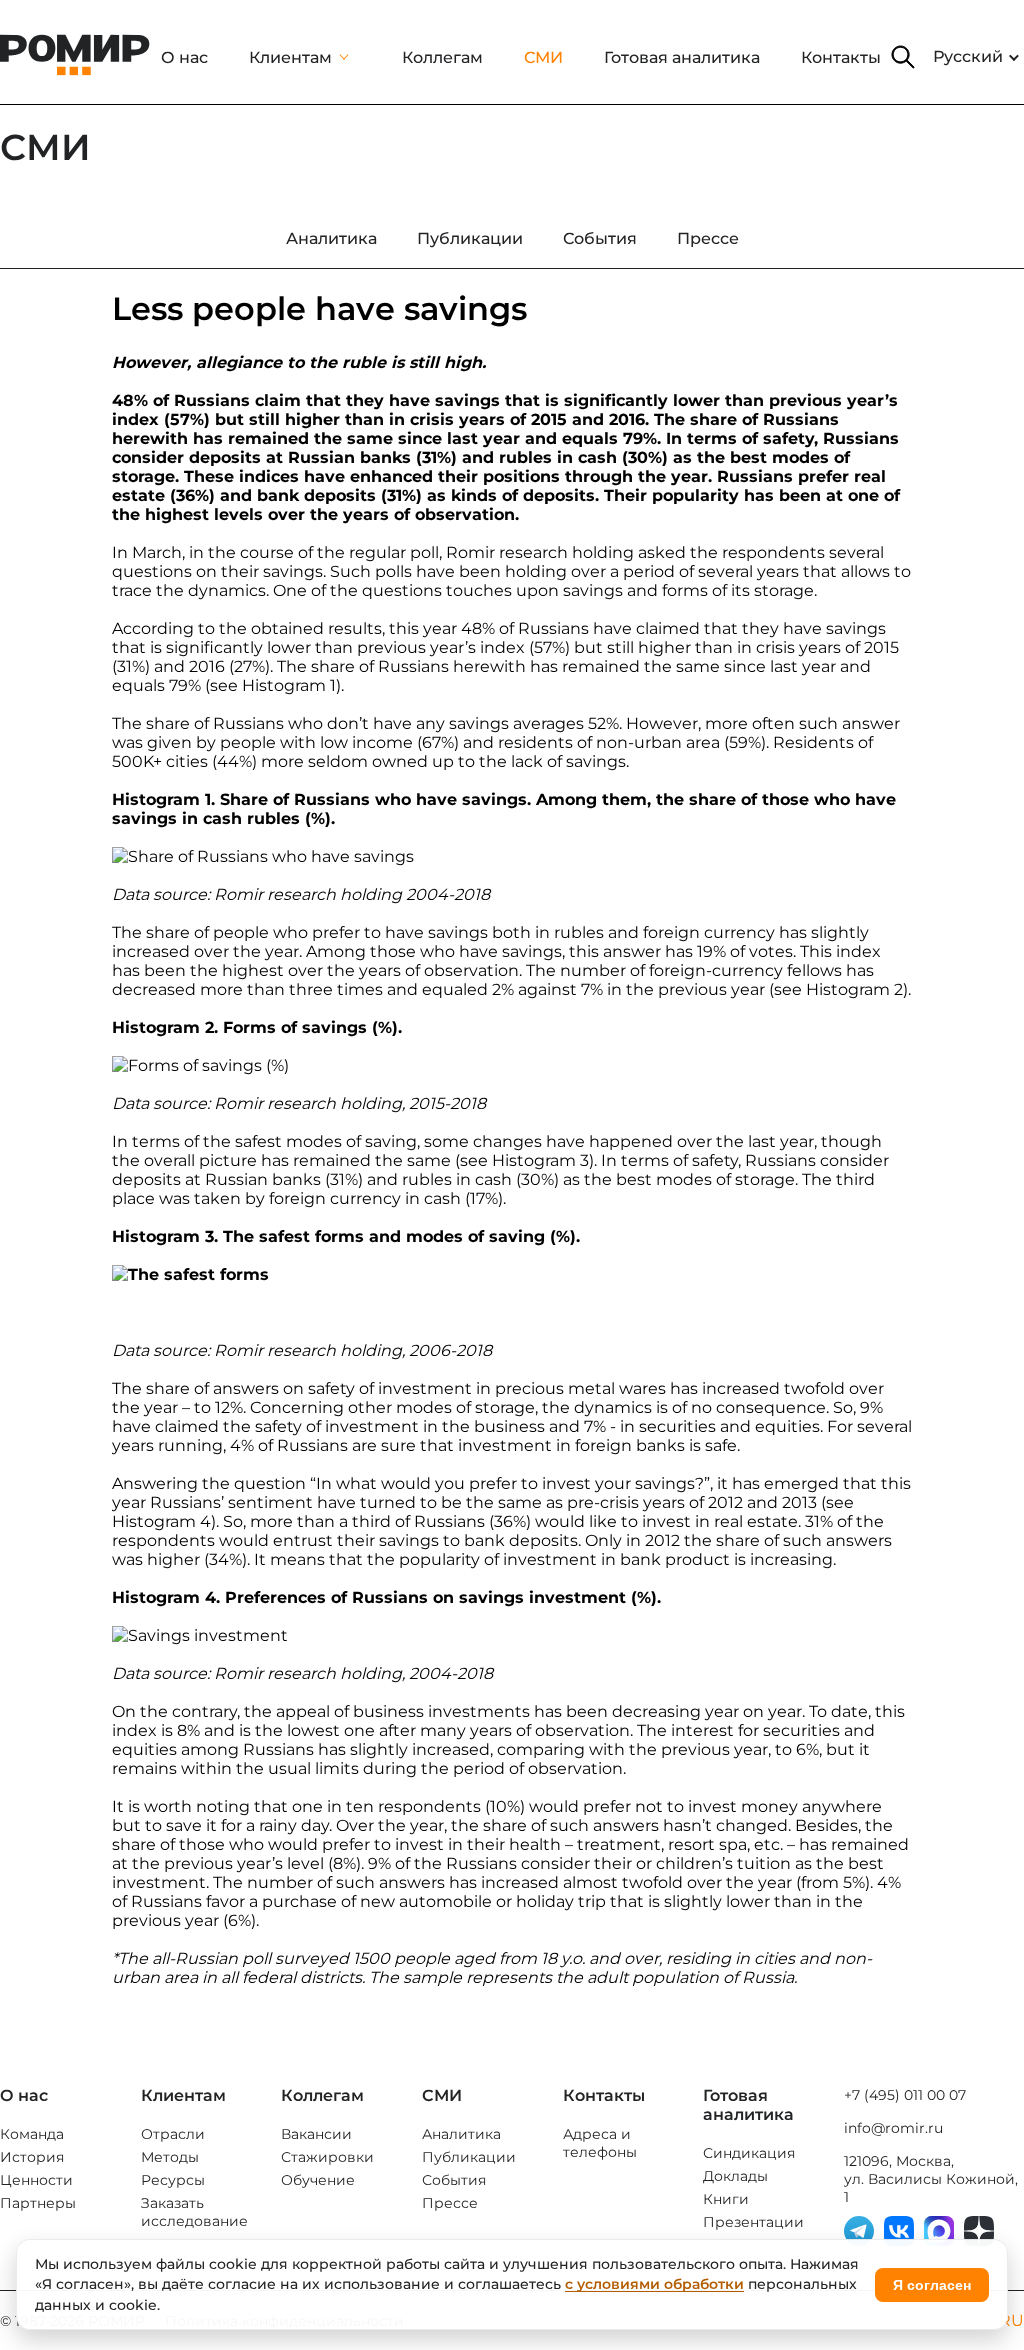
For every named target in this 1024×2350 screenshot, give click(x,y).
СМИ (543, 57)
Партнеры (38, 2203)
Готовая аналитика (682, 57)
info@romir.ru (893, 2128)
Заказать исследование (194, 2212)
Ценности (36, 2180)
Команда (32, 2134)
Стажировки (327, 2157)
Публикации (469, 2157)
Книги (726, 2199)
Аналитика (461, 2134)
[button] (903, 57)
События (454, 2180)
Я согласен (932, 2285)
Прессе (450, 2203)
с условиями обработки (654, 2284)
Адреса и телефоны (600, 2143)
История (32, 2157)
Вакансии (316, 2134)
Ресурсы (173, 2180)
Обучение (318, 2180)
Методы (170, 2157)
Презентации (753, 2222)
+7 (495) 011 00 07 (905, 2095)
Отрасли (173, 2134)
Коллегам (442, 57)
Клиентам (290, 57)
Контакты (841, 57)
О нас (184, 57)
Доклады (735, 2176)
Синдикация (749, 2153)
